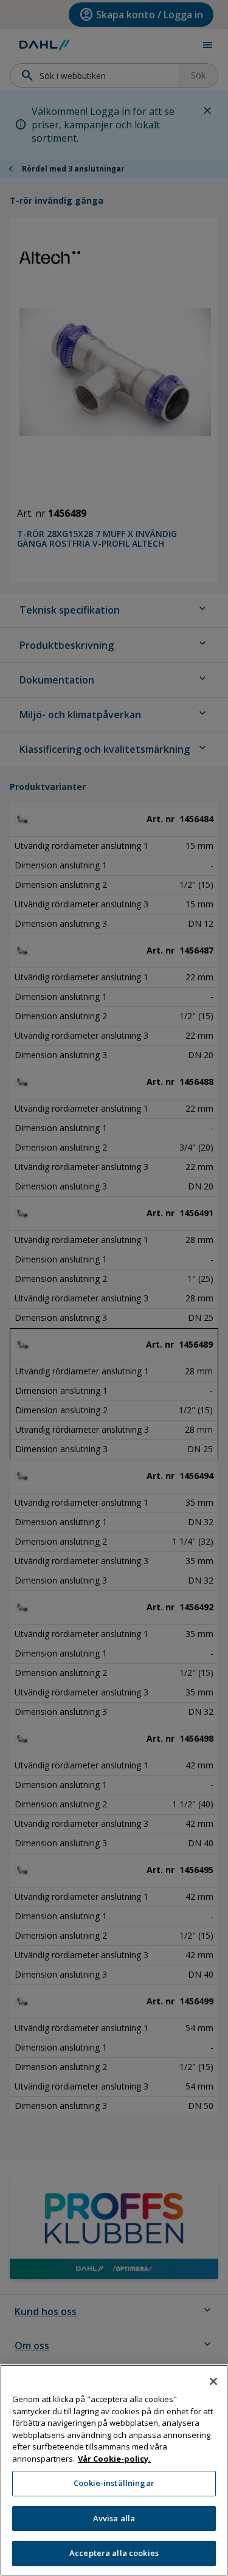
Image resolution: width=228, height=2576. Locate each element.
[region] (114, 2470)
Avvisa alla (114, 2518)
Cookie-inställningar (114, 2483)
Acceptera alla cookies (114, 2553)
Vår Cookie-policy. (114, 2459)
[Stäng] (213, 2381)
